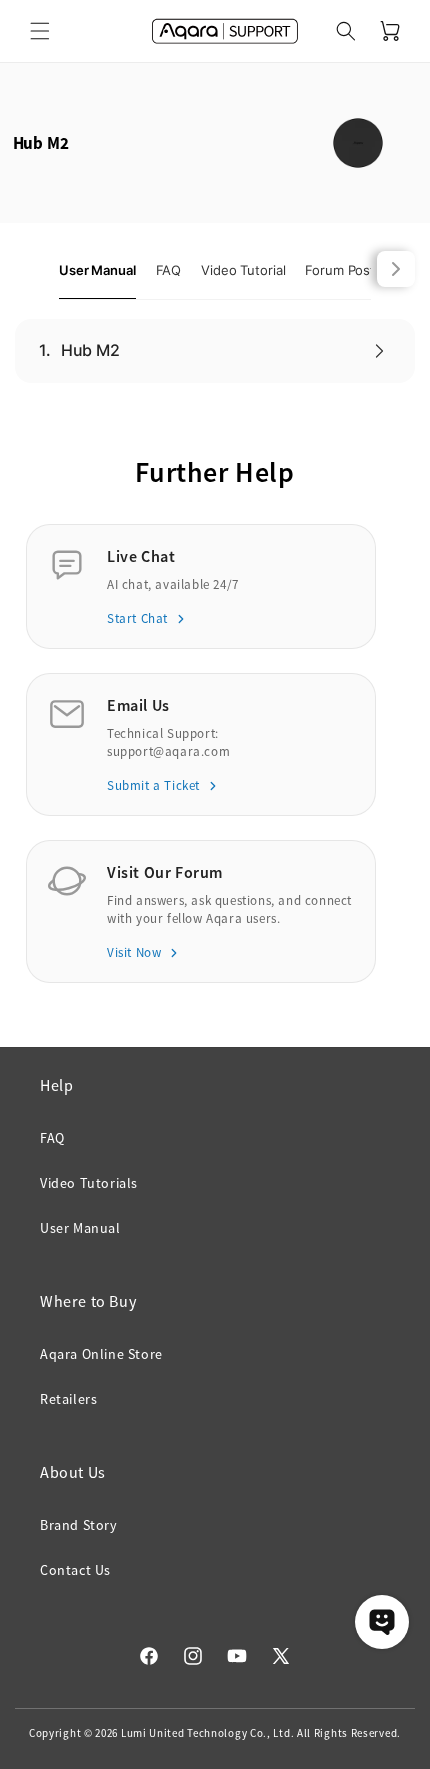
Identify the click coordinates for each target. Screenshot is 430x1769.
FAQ (52, 1138)
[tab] (97, 271)
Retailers (68, 1399)
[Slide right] (396, 269)
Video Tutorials (89, 1183)
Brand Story (79, 1525)
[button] (40, 31)
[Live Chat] (382, 1622)
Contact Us (75, 1570)
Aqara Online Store (101, 1354)
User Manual (80, 1228)
